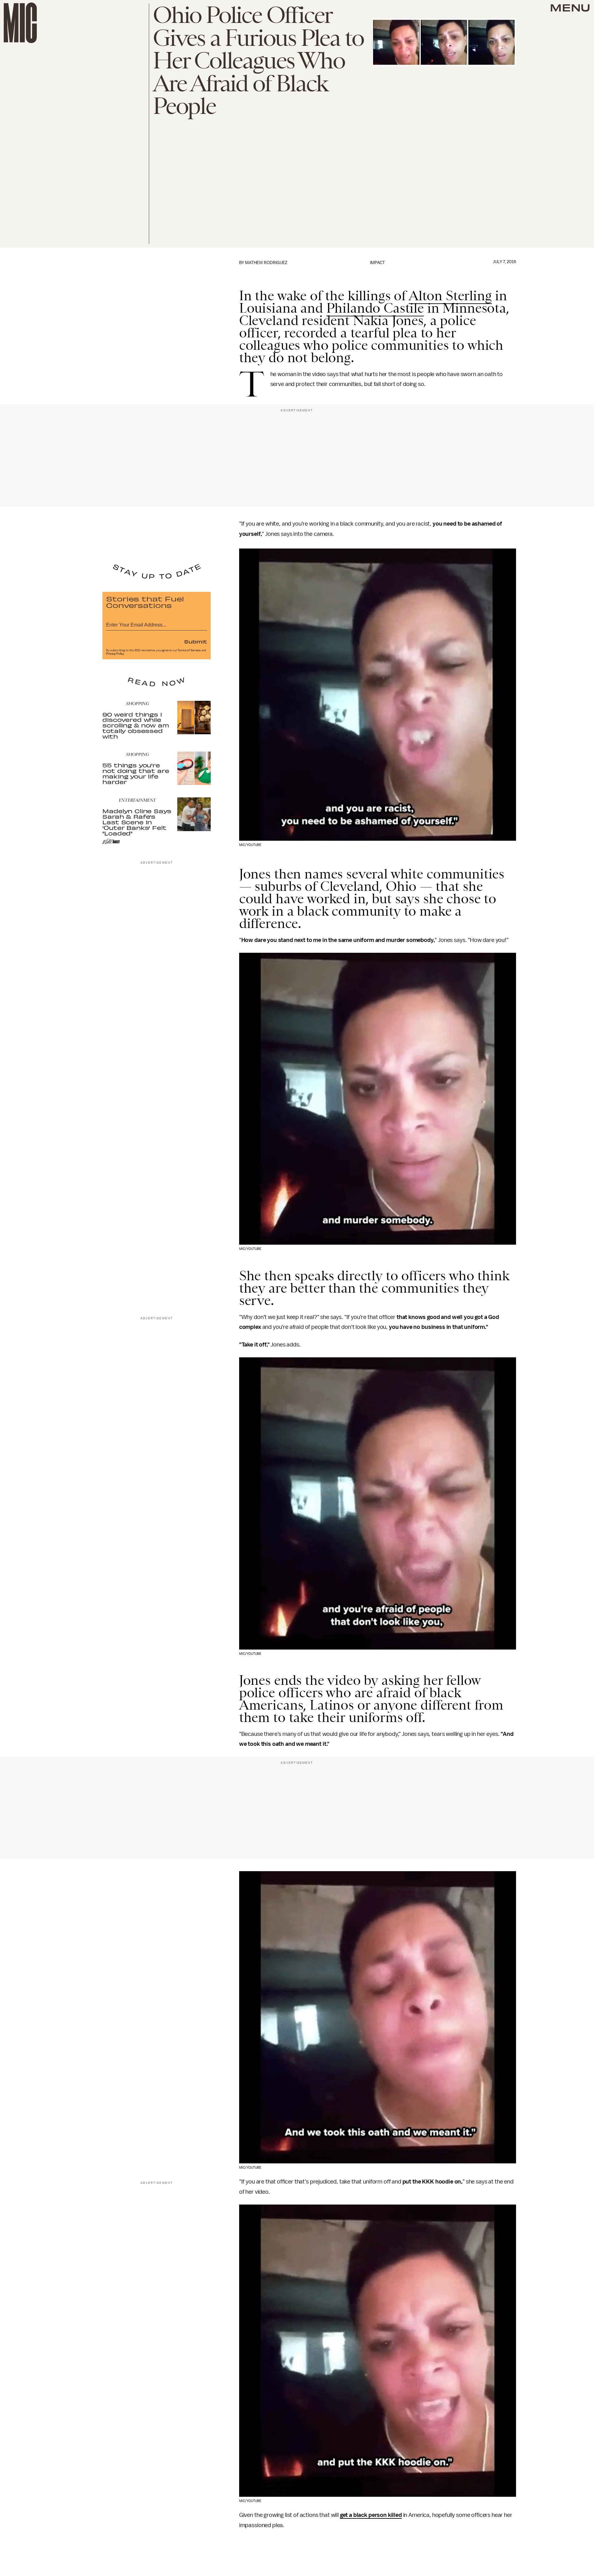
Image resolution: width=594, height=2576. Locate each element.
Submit (196, 641)
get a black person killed (371, 2515)
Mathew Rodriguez (266, 263)
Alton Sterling (450, 296)
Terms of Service (189, 650)
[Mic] (20, 23)
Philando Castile (375, 308)
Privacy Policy (115, 654)
